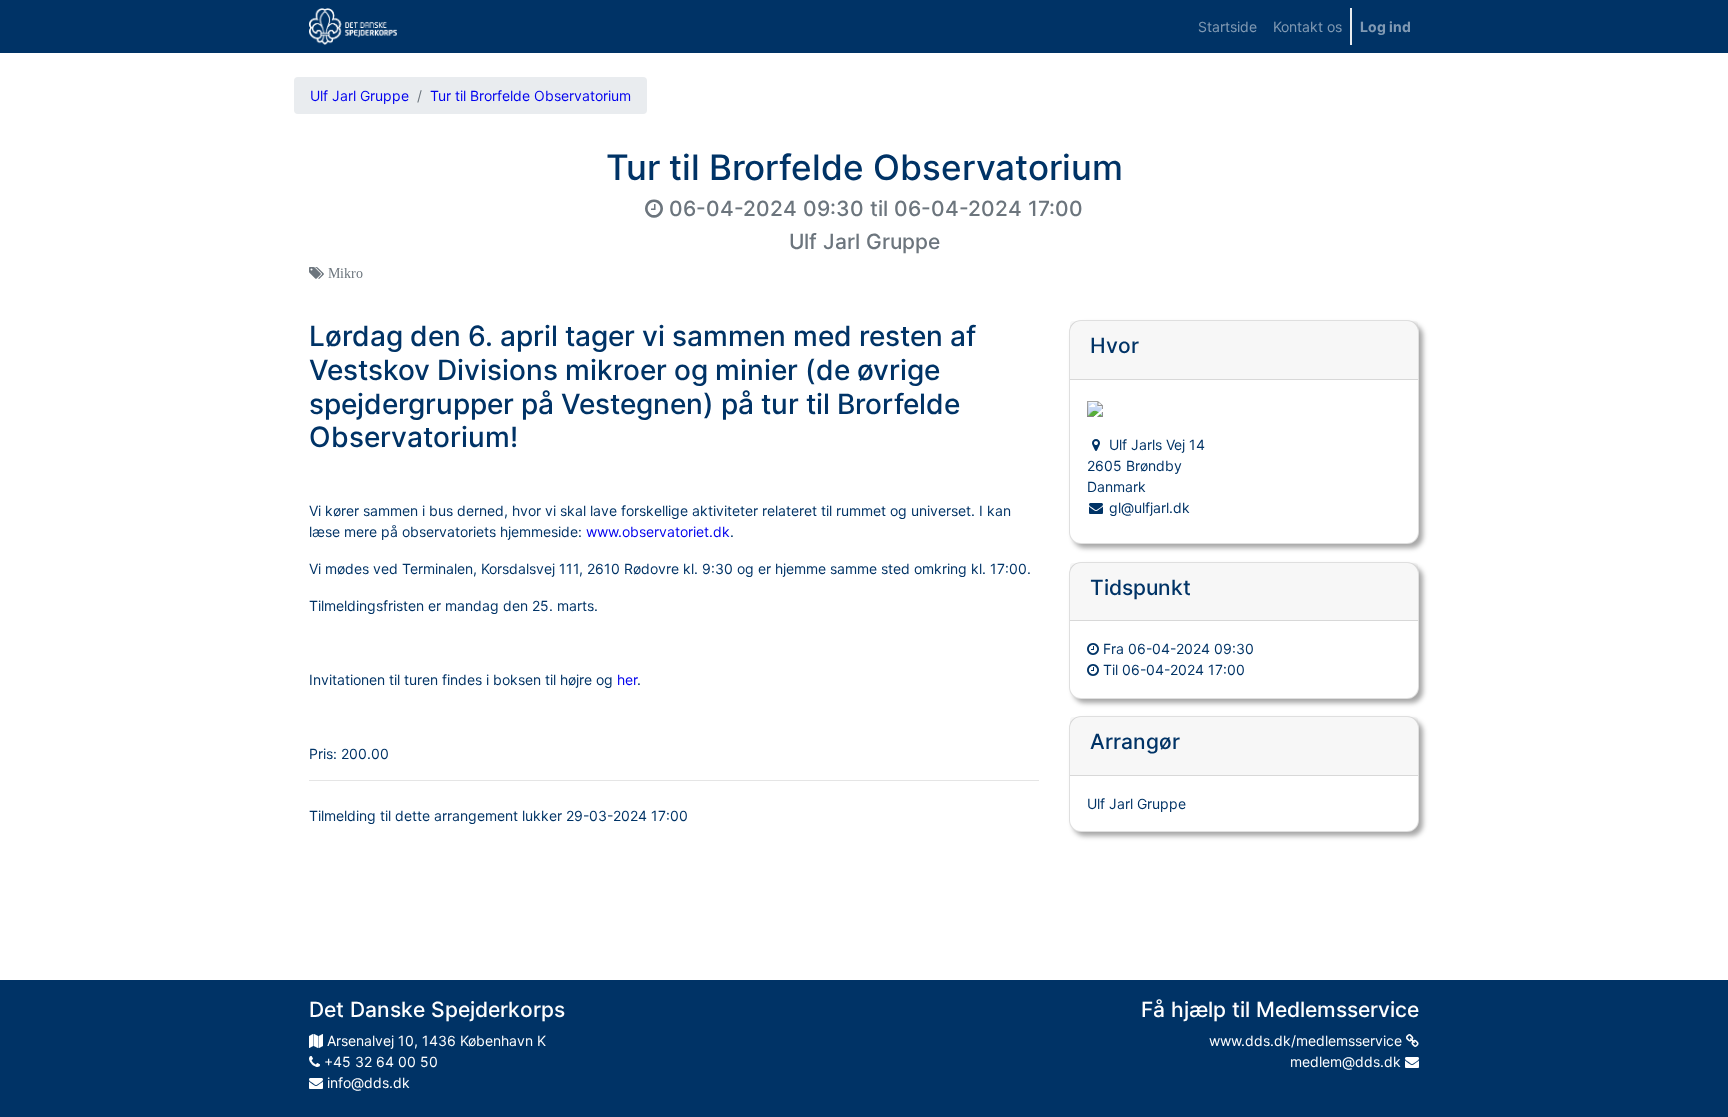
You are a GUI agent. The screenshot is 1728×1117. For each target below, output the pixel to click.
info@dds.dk (366, 1082)
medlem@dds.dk (1347, 1061)
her (627, 679)
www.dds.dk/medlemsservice (1307, 1040)
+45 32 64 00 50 (379, 1061)
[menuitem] (1227, 26)
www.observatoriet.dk (658, 531)
